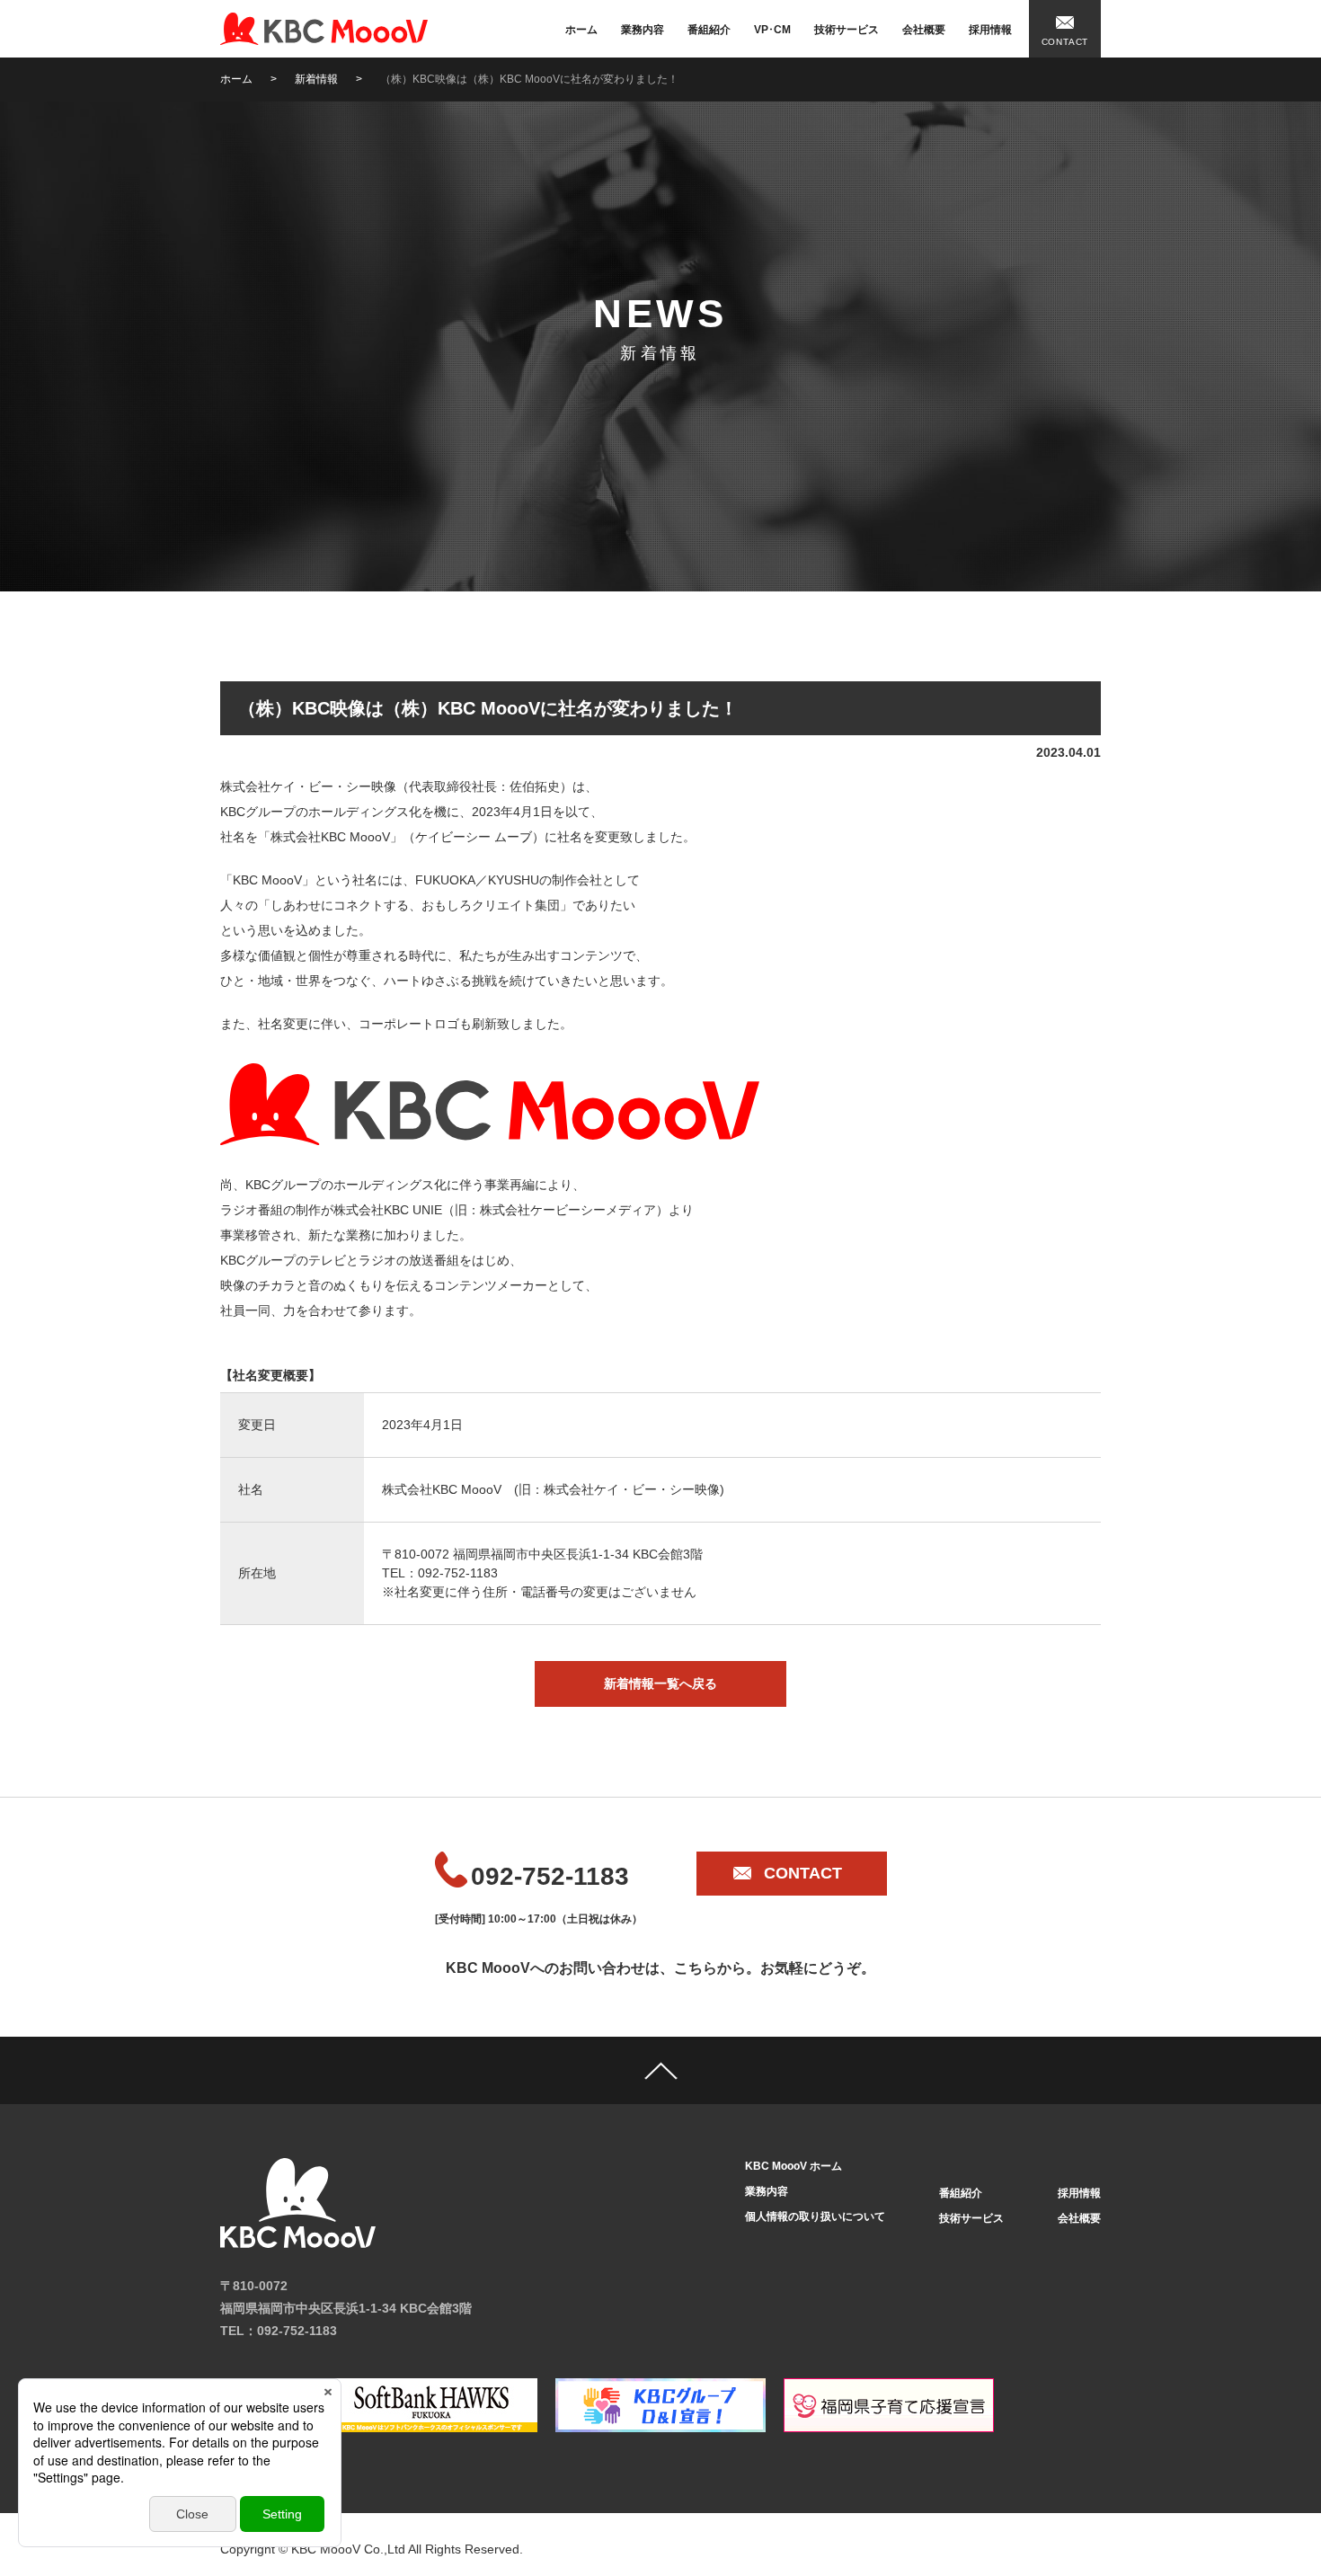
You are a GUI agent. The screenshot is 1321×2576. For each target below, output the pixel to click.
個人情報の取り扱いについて (815, 2216)
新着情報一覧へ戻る (660, 1683)
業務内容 (643, 30)
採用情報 (990, 30)
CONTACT (1065, 42)
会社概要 (924, 30)
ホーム (581, 30)
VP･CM (772, 30)
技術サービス (847, 30)
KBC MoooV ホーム (793, 2166)
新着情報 (316, 79)
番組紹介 (709, 30)
